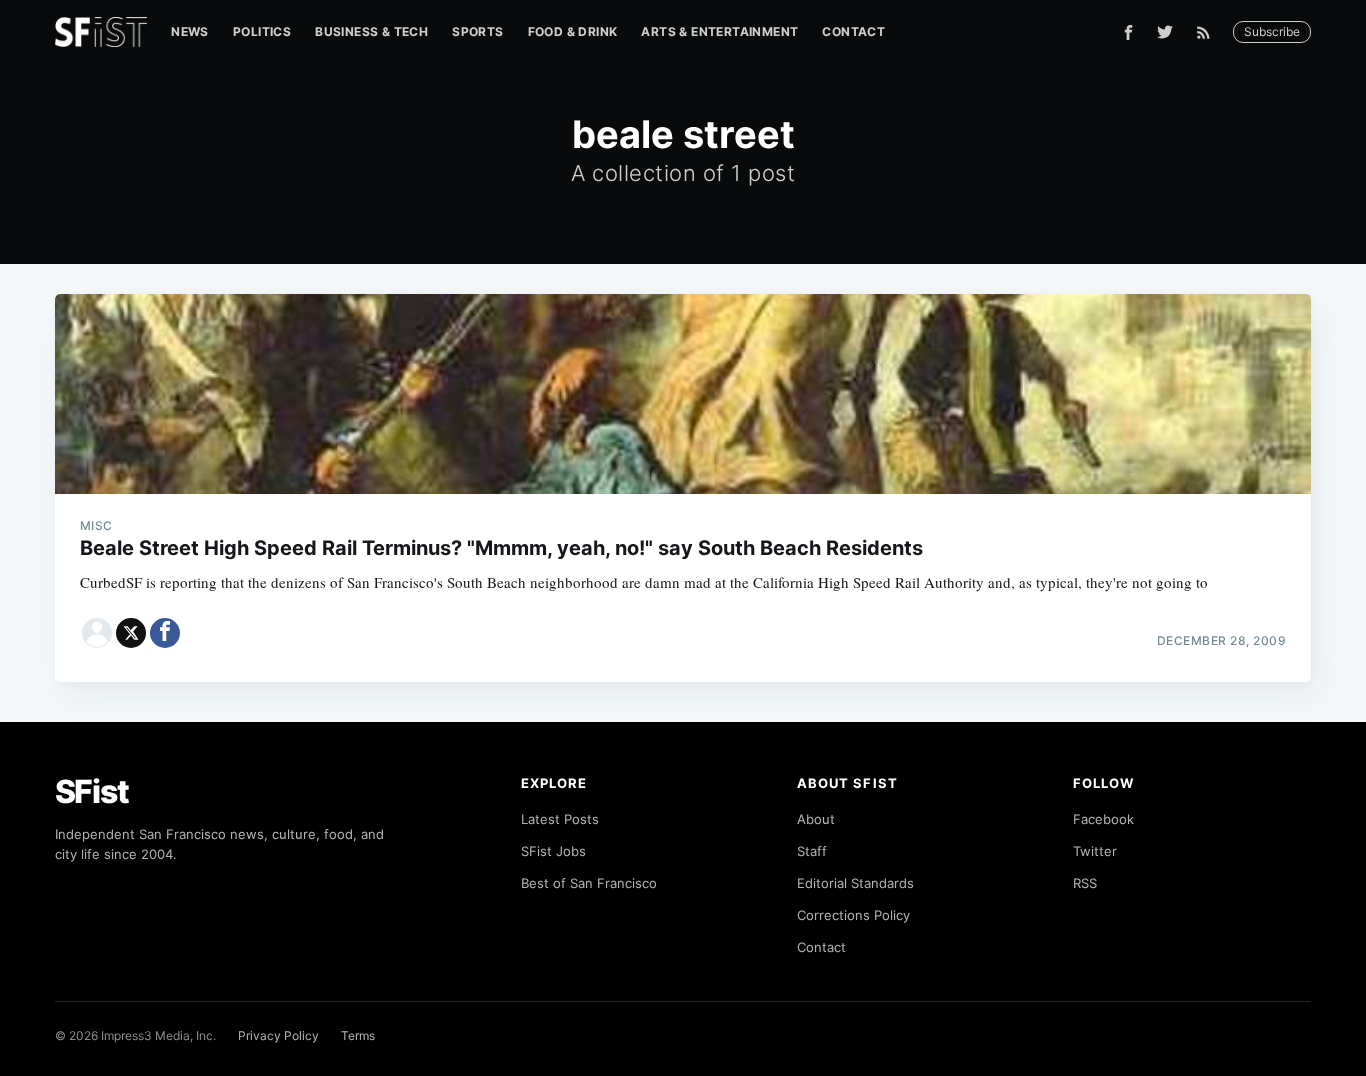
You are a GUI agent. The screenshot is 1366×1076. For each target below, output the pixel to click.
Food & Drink (573, 31)
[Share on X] (131, 633)
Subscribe (1272, 31)
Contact (853, 31)
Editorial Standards (855, 883)
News (190, 31)
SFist (92, 791)
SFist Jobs (553, 851)
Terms (358, 1035)
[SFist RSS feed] (1208, 32)
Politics (262, 31)
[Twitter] (1165, 32)
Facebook (1103, 819)
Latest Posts (560, 819)
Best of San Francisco (589, 883)
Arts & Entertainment (719, 31)
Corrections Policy (853, 915)
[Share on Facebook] (165, 633)
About (816, 819)
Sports (477, 31)
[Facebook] (1128, 32)
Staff (812, 851)
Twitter (1095, 851)
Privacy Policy (278, 1035)
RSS (1085, 883)
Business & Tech (371, 31)
